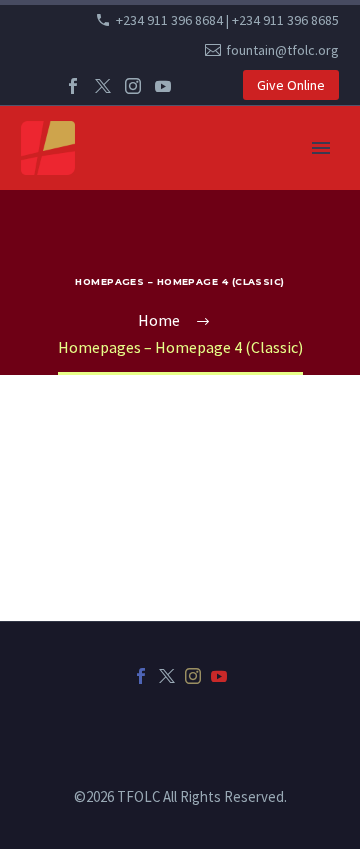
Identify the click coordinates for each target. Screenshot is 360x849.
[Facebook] (73, 86)
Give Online (291, 85)
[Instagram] (133, 86)
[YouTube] (163, 86)
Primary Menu (321, 148)
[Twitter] (103, 86)
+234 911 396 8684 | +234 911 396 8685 (227, 20)
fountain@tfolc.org (282, 50)
